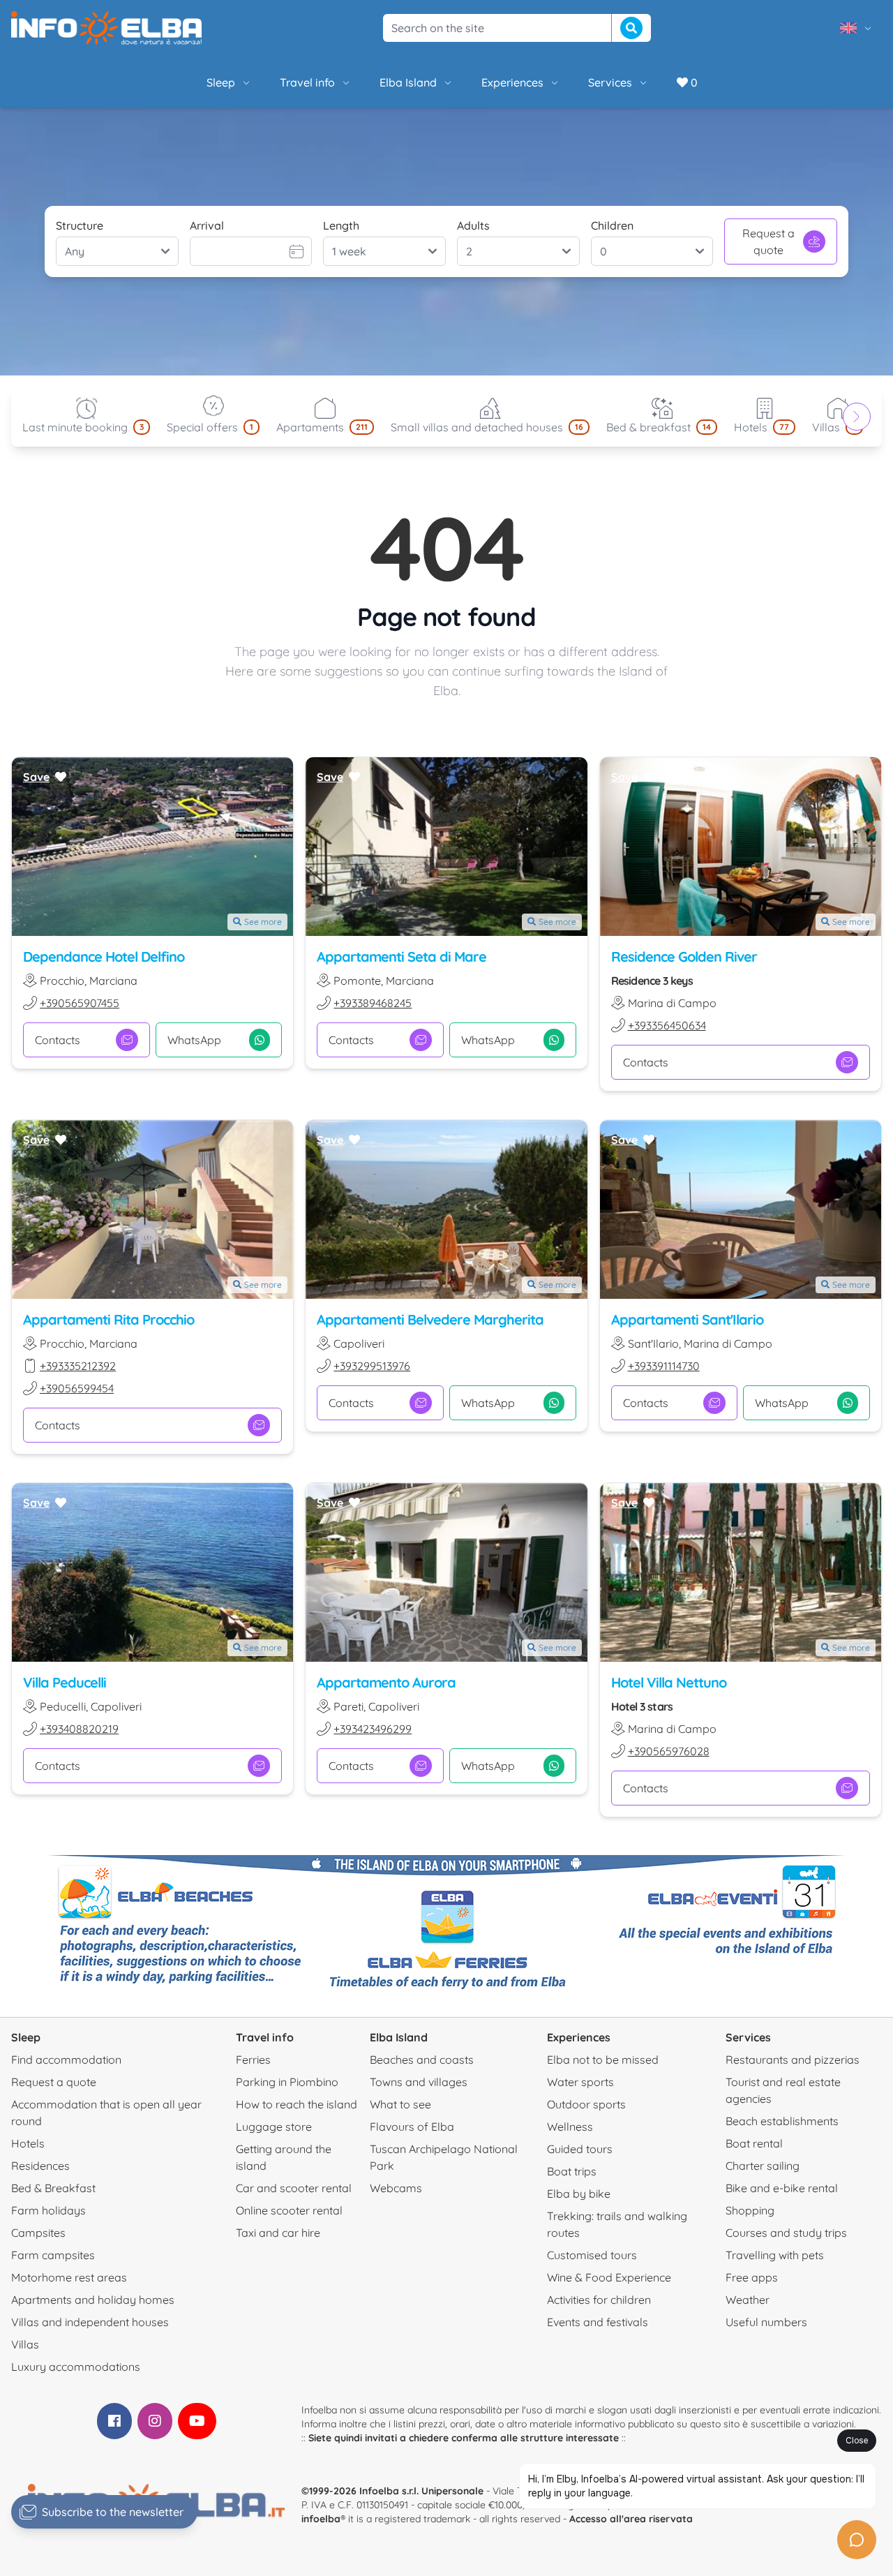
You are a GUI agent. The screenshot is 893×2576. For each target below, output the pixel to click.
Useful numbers (766, 2322)
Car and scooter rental (294, 2188)
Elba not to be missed (603, 2060)
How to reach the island (297, 2104)
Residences (40, 2166)
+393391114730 (664, 1366)
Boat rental (754, 2143)
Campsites (38, 2233)
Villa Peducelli (65, 1682)
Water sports (580, 2082)
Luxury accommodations (76, 2367)
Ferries (253, 2060)
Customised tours (592, 2255)
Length (341, 225)
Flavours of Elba (412, 2127)
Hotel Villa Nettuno (669, 1682)
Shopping (750, 2210)
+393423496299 (373, 1729)
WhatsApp (194, 1040)
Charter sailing (763, 2166)
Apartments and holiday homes (93, 2300)
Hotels (28, 2143)
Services (610, 82)
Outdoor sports (586, 2104)
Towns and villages (419, 2082)
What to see (400, 2104)
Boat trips (572, 2171)
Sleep (221, 82)
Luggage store (274, 2127)
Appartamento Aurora (386, 1682)
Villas (25, 2344)
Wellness (570, 2127)
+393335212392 (78, 1366)
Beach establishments (782, 2121)
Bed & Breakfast (53, 2188)
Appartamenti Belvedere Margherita (430, 1319)
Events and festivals (598, 2322)
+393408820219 (79, 1729)
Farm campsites (53, 2255)
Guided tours (580, 2149)
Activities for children (599, 2300)
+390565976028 (669, 1751)
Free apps (752, 2277)
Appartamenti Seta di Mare (402, 956)
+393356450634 (667, 1025)
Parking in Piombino (287, 2082)
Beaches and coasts (422, 2060)
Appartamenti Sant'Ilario (687, 1319)
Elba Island (408, 82)
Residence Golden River (684, 956)
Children (612, 225)
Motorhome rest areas (69, 2277)
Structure (80, 225)
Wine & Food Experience (609, 2277)
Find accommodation (66, 2060)
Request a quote (768, 241)
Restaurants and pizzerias (793, 2060)
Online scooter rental (289, 2210)
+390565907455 (80, 1003)
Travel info (307, 82)
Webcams (396, 2188)
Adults (473, 225)
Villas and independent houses (90, 2322)
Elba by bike (579, 2194)
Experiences (512, 82)
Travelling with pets (775, 2255)
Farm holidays (48, 2210)
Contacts (58, 1040)
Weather (748, 2300)
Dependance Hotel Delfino (104, 956)
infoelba (321, 2519)
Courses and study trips (786, 2233)
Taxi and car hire (278, 2233)
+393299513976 (372, 1366)
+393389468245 (373, 1003)
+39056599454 (77, 1388)
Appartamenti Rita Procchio (108, 1319)
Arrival (207, 225)
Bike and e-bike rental (782, 2188)
